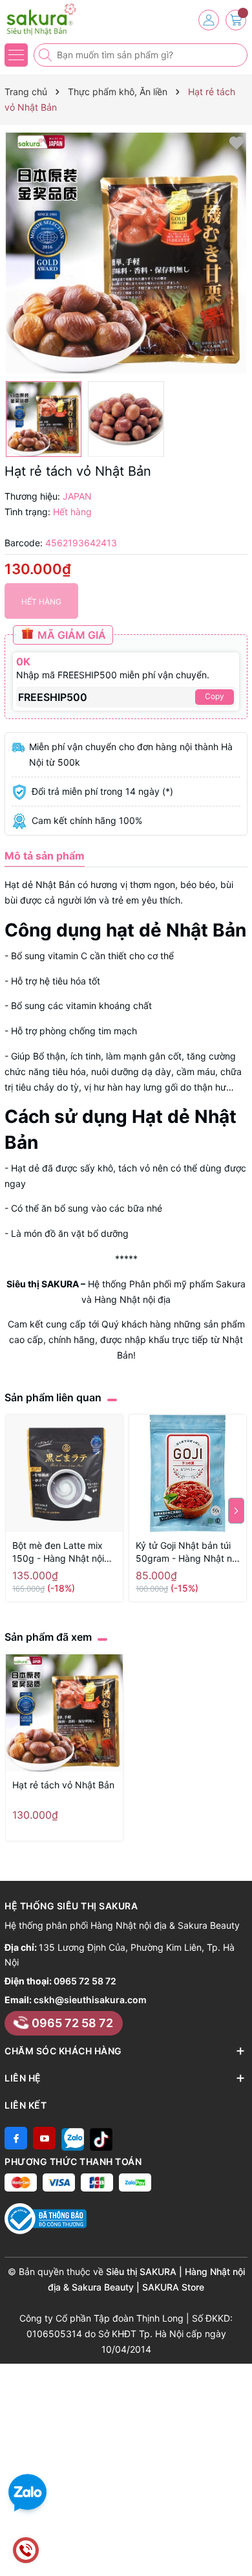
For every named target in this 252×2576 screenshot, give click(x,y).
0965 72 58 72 (85, 1981)
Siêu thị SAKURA (43, 1284)
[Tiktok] (101, 2138)
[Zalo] (73, 2138)
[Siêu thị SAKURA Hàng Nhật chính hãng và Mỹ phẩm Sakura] (48, 19)
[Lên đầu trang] (237, 2545)
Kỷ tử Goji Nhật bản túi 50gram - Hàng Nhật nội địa (187, 1552)
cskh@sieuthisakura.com (90, 2000)
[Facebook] (16, 2138)
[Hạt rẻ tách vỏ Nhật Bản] (64, 1713)
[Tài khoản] (209, 20)
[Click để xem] (126, 253)
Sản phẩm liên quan (53, 1397)
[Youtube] (44, 2138)
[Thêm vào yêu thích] (236, 142)
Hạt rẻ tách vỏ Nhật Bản (63, 1785)
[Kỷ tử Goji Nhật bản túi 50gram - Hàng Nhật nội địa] (188, 1473)
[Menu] (16, 55)
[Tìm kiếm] (47, 55)
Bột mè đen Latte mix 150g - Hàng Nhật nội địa (58, 1552)
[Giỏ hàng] (236, 20)
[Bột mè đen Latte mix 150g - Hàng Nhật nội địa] (64, 1473)
